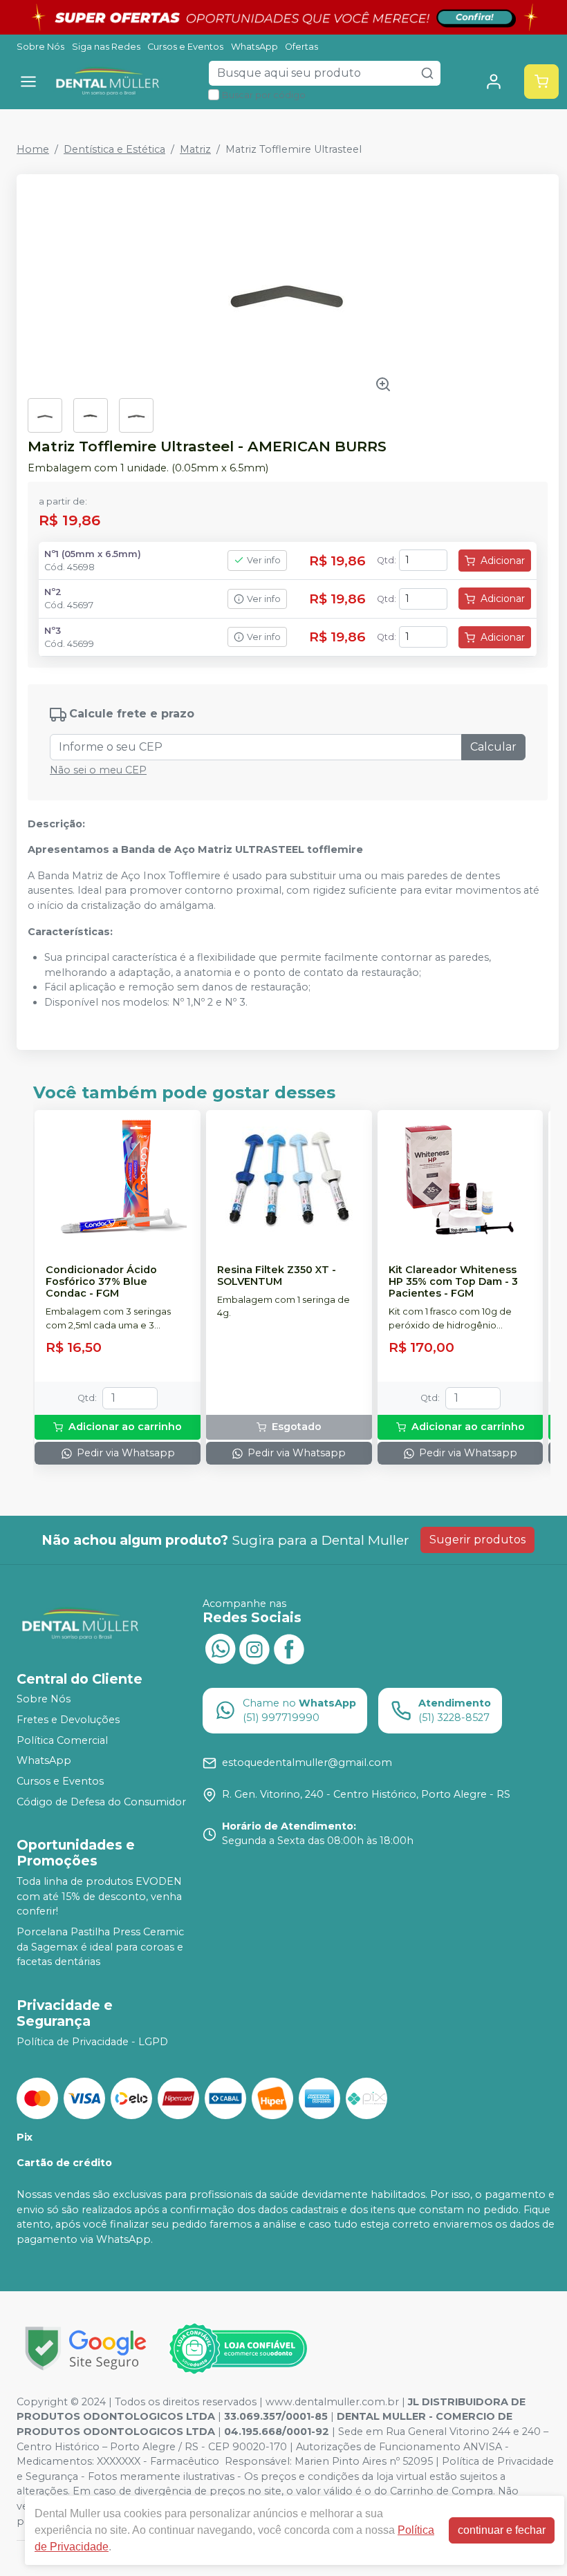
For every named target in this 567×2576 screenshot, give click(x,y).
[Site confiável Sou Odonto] (238, 2349)
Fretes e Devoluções (68, 1720)
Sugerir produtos (477, 1540)
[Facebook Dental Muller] (289, 1648)
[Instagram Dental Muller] (254, 1648)
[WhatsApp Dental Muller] (220, 1648)
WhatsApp (254, 47)
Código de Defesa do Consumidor (101, 1802)
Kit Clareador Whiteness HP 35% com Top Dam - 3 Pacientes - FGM (453, 1282)
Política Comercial (62, 1740)
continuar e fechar (502, 2530)
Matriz (195, 149)
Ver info (264, 560)
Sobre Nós (40, 47)
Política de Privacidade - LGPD (92, 2042)
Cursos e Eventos (185, 47)
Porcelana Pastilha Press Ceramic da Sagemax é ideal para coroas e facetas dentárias (100, 1947)
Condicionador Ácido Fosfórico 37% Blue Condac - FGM (101, 1282)
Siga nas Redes (106, 47)
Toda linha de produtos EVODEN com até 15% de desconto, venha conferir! (99, 1896)
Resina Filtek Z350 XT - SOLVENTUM (277, 1276)
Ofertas (301, 47)
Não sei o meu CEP (98, 770)
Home (33, 149)
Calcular (493, 747)
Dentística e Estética (114, 149)
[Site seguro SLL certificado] (86, 2348)
